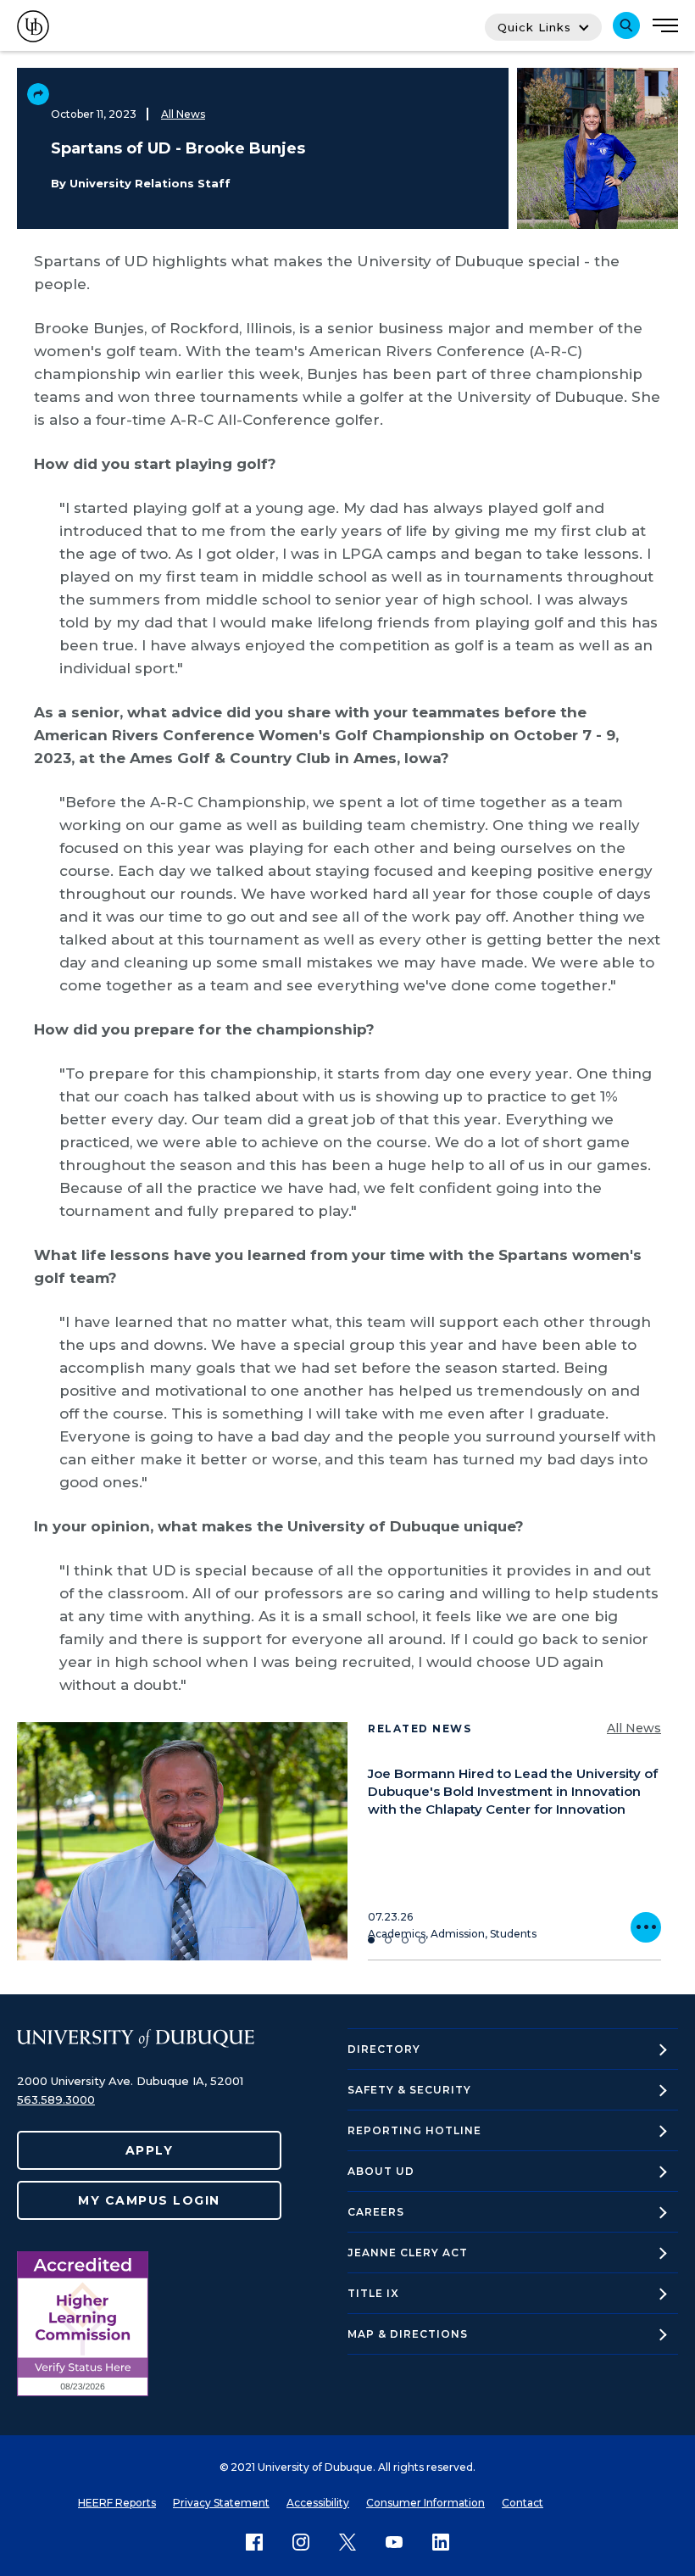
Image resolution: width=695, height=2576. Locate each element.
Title (373, 2293)
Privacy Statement (221, 2503)
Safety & (409, 2090)
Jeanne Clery (408, 2253)
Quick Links (534, 27)
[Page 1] (371, 1940)
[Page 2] (388, 1940)
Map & (408, 2334)
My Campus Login (149, 2200)
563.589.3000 (56, 2099)
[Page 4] (422, 1940)
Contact (523, 2503)
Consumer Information (425, 2503)
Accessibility (318, 2503)
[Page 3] (405, 1940)
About (381, 2171)
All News (183, 114)
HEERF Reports (117, 2503)
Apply (150, 2150)
